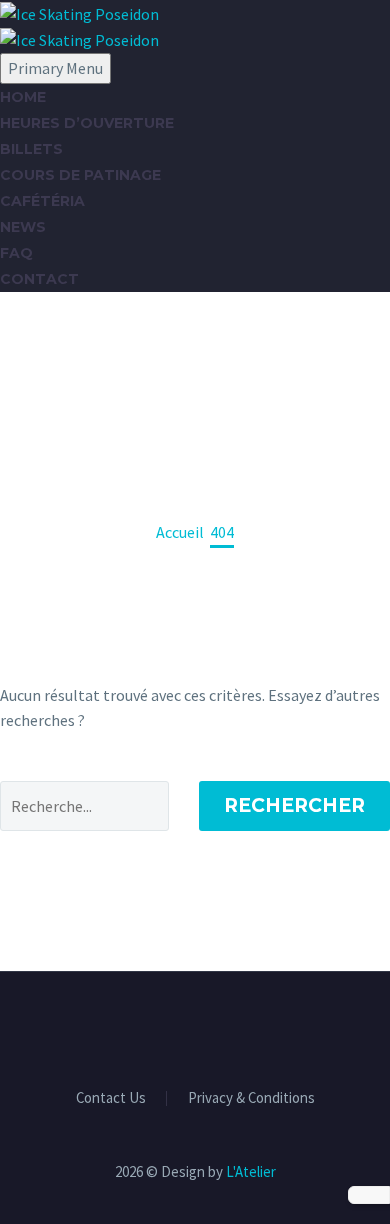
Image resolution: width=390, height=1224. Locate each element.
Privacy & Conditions (251, 1098)
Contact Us (111, 1098)
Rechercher (294, 805)
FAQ (16, 253)
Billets (31, 149)
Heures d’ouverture (87, 123)
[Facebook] (169, 1026)
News (23, 227)
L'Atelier (251, 1171)
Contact (39, 279)
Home (23, 97)
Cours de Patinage (80, 175)
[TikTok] (221, 1026)
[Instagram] (195, 1026)
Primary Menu (55, 68)
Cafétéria (42, 201)
